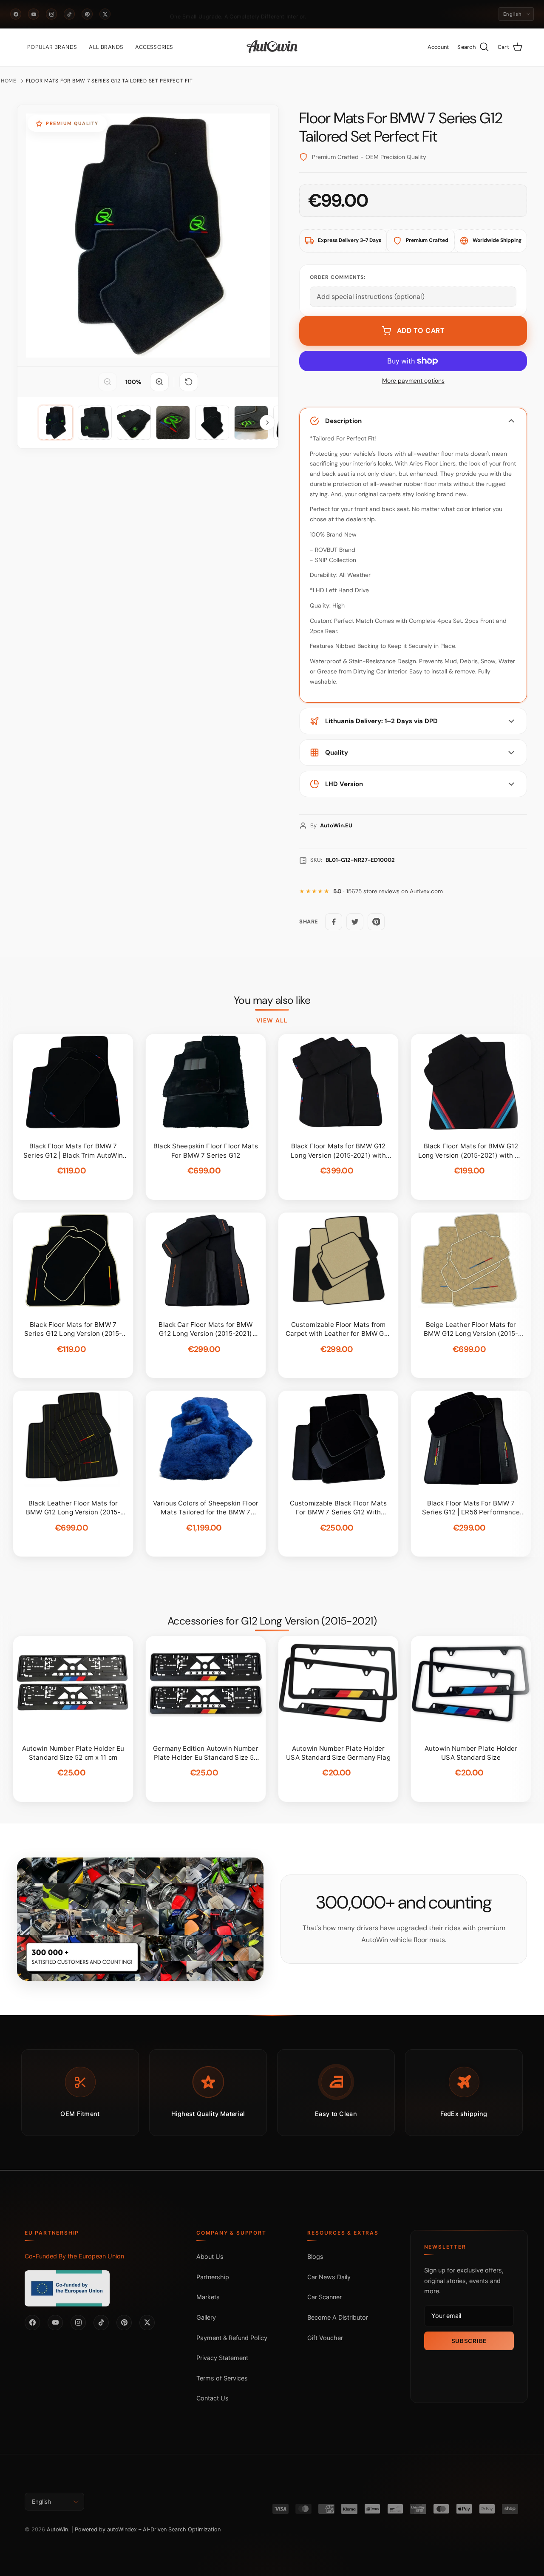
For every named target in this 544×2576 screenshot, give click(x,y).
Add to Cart (421, 331)
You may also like (272, 1000)
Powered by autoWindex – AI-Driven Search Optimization (148, 2529)
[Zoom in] (159, 382)
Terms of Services (222, 2378)
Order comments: (338, 277)
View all (272, 1020)
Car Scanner (324, 2297)
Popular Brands (52, 47)
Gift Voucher (325, 2338)
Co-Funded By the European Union (74, 2256)
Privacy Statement (222, 2358)
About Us (210, 2256)
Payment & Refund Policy (232, 2338)
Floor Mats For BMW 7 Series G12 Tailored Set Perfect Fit (109, 81)
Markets (208, 2297)
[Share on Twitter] (355, 922)
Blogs (315, 2256)
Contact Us (212, 2398)
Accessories (154, 47)
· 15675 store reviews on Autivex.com (388, 891)
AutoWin (57, 2529)
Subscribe (469, 2341)
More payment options (413, 381)
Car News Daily (329, 2277)
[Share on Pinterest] (376, 922)
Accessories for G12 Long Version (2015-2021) (272, 1621)
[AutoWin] (272, 47)
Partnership (213, 2277)
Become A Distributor (338, 2317)
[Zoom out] (108, 382)
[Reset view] (189, 382)
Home (9, 81)
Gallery (206, 2317)
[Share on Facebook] (334, 922)
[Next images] (267, 423)
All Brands (106, 47)
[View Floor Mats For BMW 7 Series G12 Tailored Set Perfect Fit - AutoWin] (56, 423)
